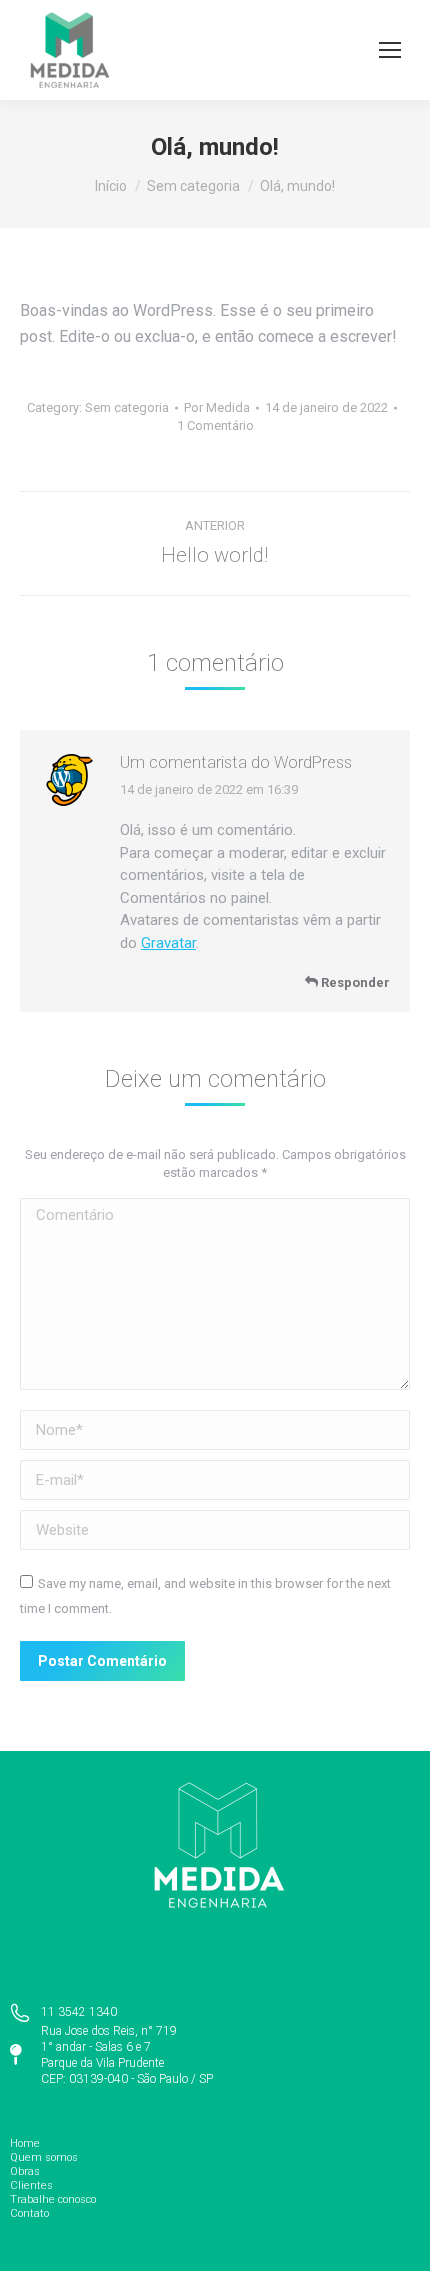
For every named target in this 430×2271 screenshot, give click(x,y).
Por (217, 407)
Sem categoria (127, 407)
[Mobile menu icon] (390, 50)
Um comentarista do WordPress (236, 762)
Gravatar (168, 943)
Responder (354, 982)
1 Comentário (215, 425)
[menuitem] (215, 2144)
